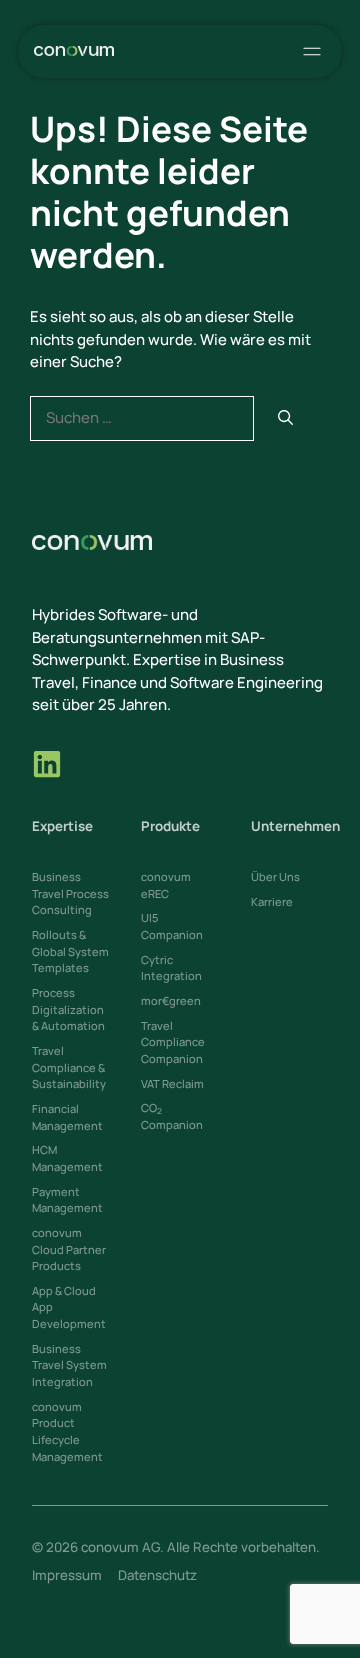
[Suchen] (285, 418)
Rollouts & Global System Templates (70, 951)
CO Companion (172, 1116)
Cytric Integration (171, 968)
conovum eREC (166, 885)
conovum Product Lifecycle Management (67, 1431)
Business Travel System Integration (69, 1365)
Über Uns (275, 876)
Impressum (67, 1575)
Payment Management (67, 1200)
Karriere (272, 901)
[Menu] (308, 52)
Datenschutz (157, 1575)
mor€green (171, 1000)
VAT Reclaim (172, 1083)
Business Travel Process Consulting (70, 893)
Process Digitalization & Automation (68, 1009)
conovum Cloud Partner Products (69, 1249)
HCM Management (67, 1158)
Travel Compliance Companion (173, 1042)
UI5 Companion (172, 926)
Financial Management (67, 1117)
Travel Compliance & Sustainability (69, 1067)
